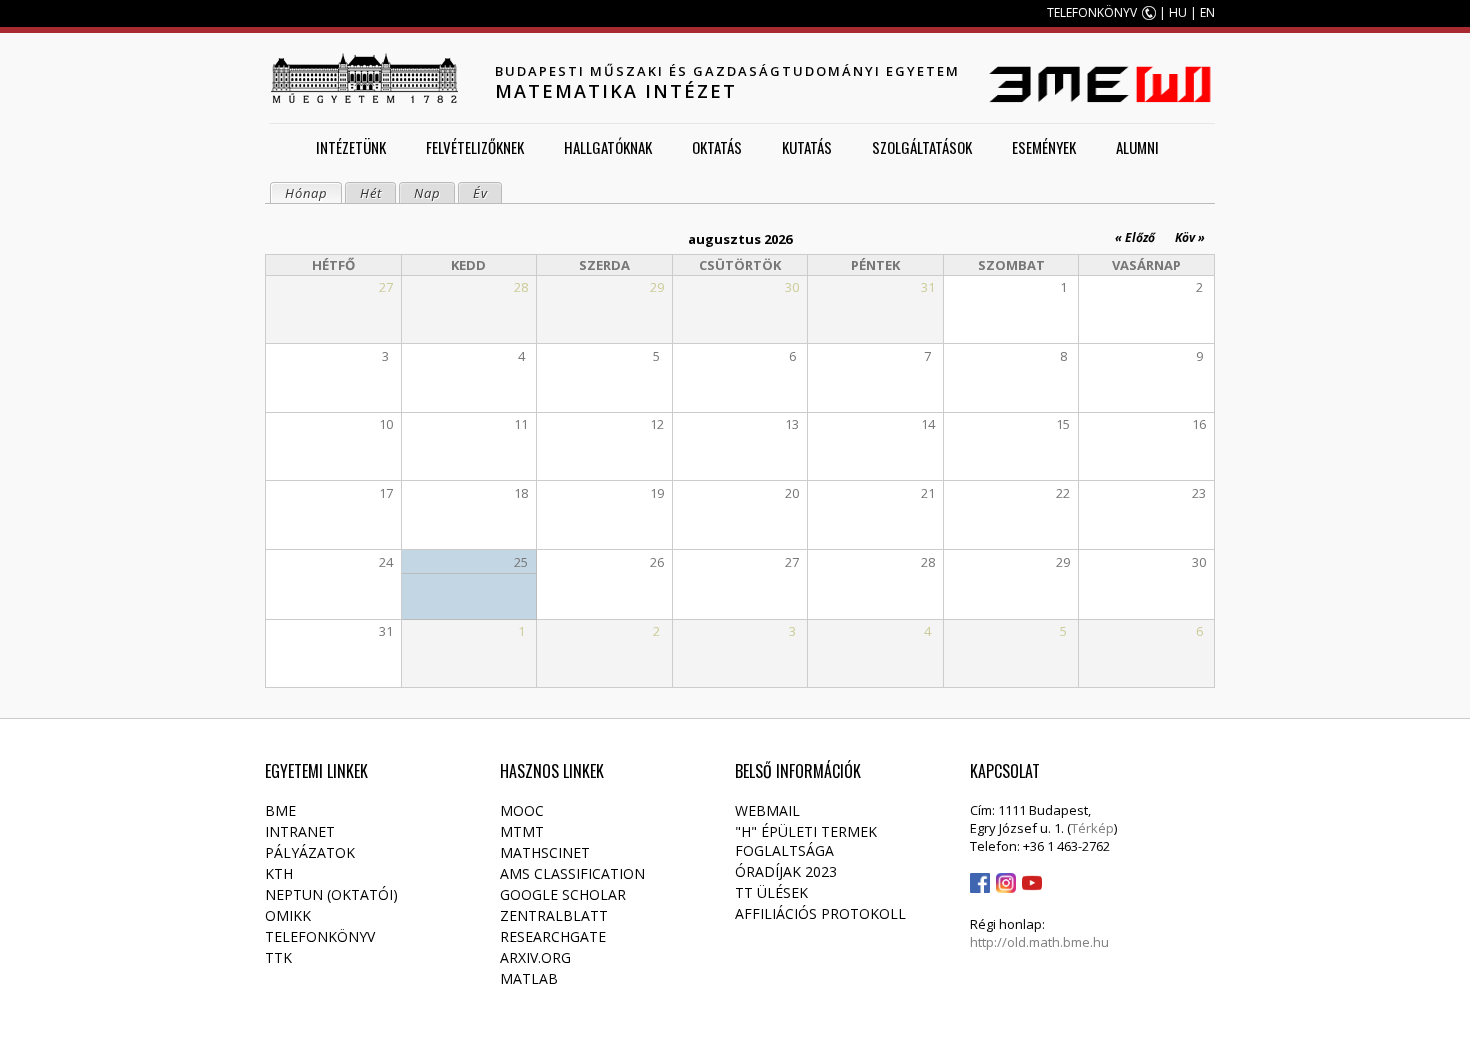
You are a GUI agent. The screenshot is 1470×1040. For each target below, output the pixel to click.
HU (1178, 12)
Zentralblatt (554, 915)
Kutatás (807, 147)
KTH (279, 873)
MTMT (522, 831)
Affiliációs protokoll (820, 913)
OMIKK (288, 915)
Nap (427, 193)
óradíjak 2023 (786, 871)
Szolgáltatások (922, 147)
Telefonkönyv (320, 936)
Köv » (1190, 237)
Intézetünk (351, 147)
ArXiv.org (535, 957)
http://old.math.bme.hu (1039, 942)
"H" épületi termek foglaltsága (806, 841)
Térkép (1092, 828)
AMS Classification (572, 873)
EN (1207, 12)
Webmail (767, 810)
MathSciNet (545, 852)
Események (1044, 147)
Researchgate (553, 936)
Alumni (1137, 147)
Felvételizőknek (475, 147)
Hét (371, 193)
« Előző (1135, 237)
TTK (278, 957)
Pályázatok (310, 852)
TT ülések (771, 892)
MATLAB (529, 978)
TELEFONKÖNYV (1092, 12)
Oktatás (717, 147)
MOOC (522, 810)
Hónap (313, 193)
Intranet (300, 831)
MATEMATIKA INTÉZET (616, 91)
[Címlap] (364, 78)
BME (280, 810)
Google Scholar (563, 894)
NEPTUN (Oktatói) (331, 894)
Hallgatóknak (608, 147)
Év (480, 193)
